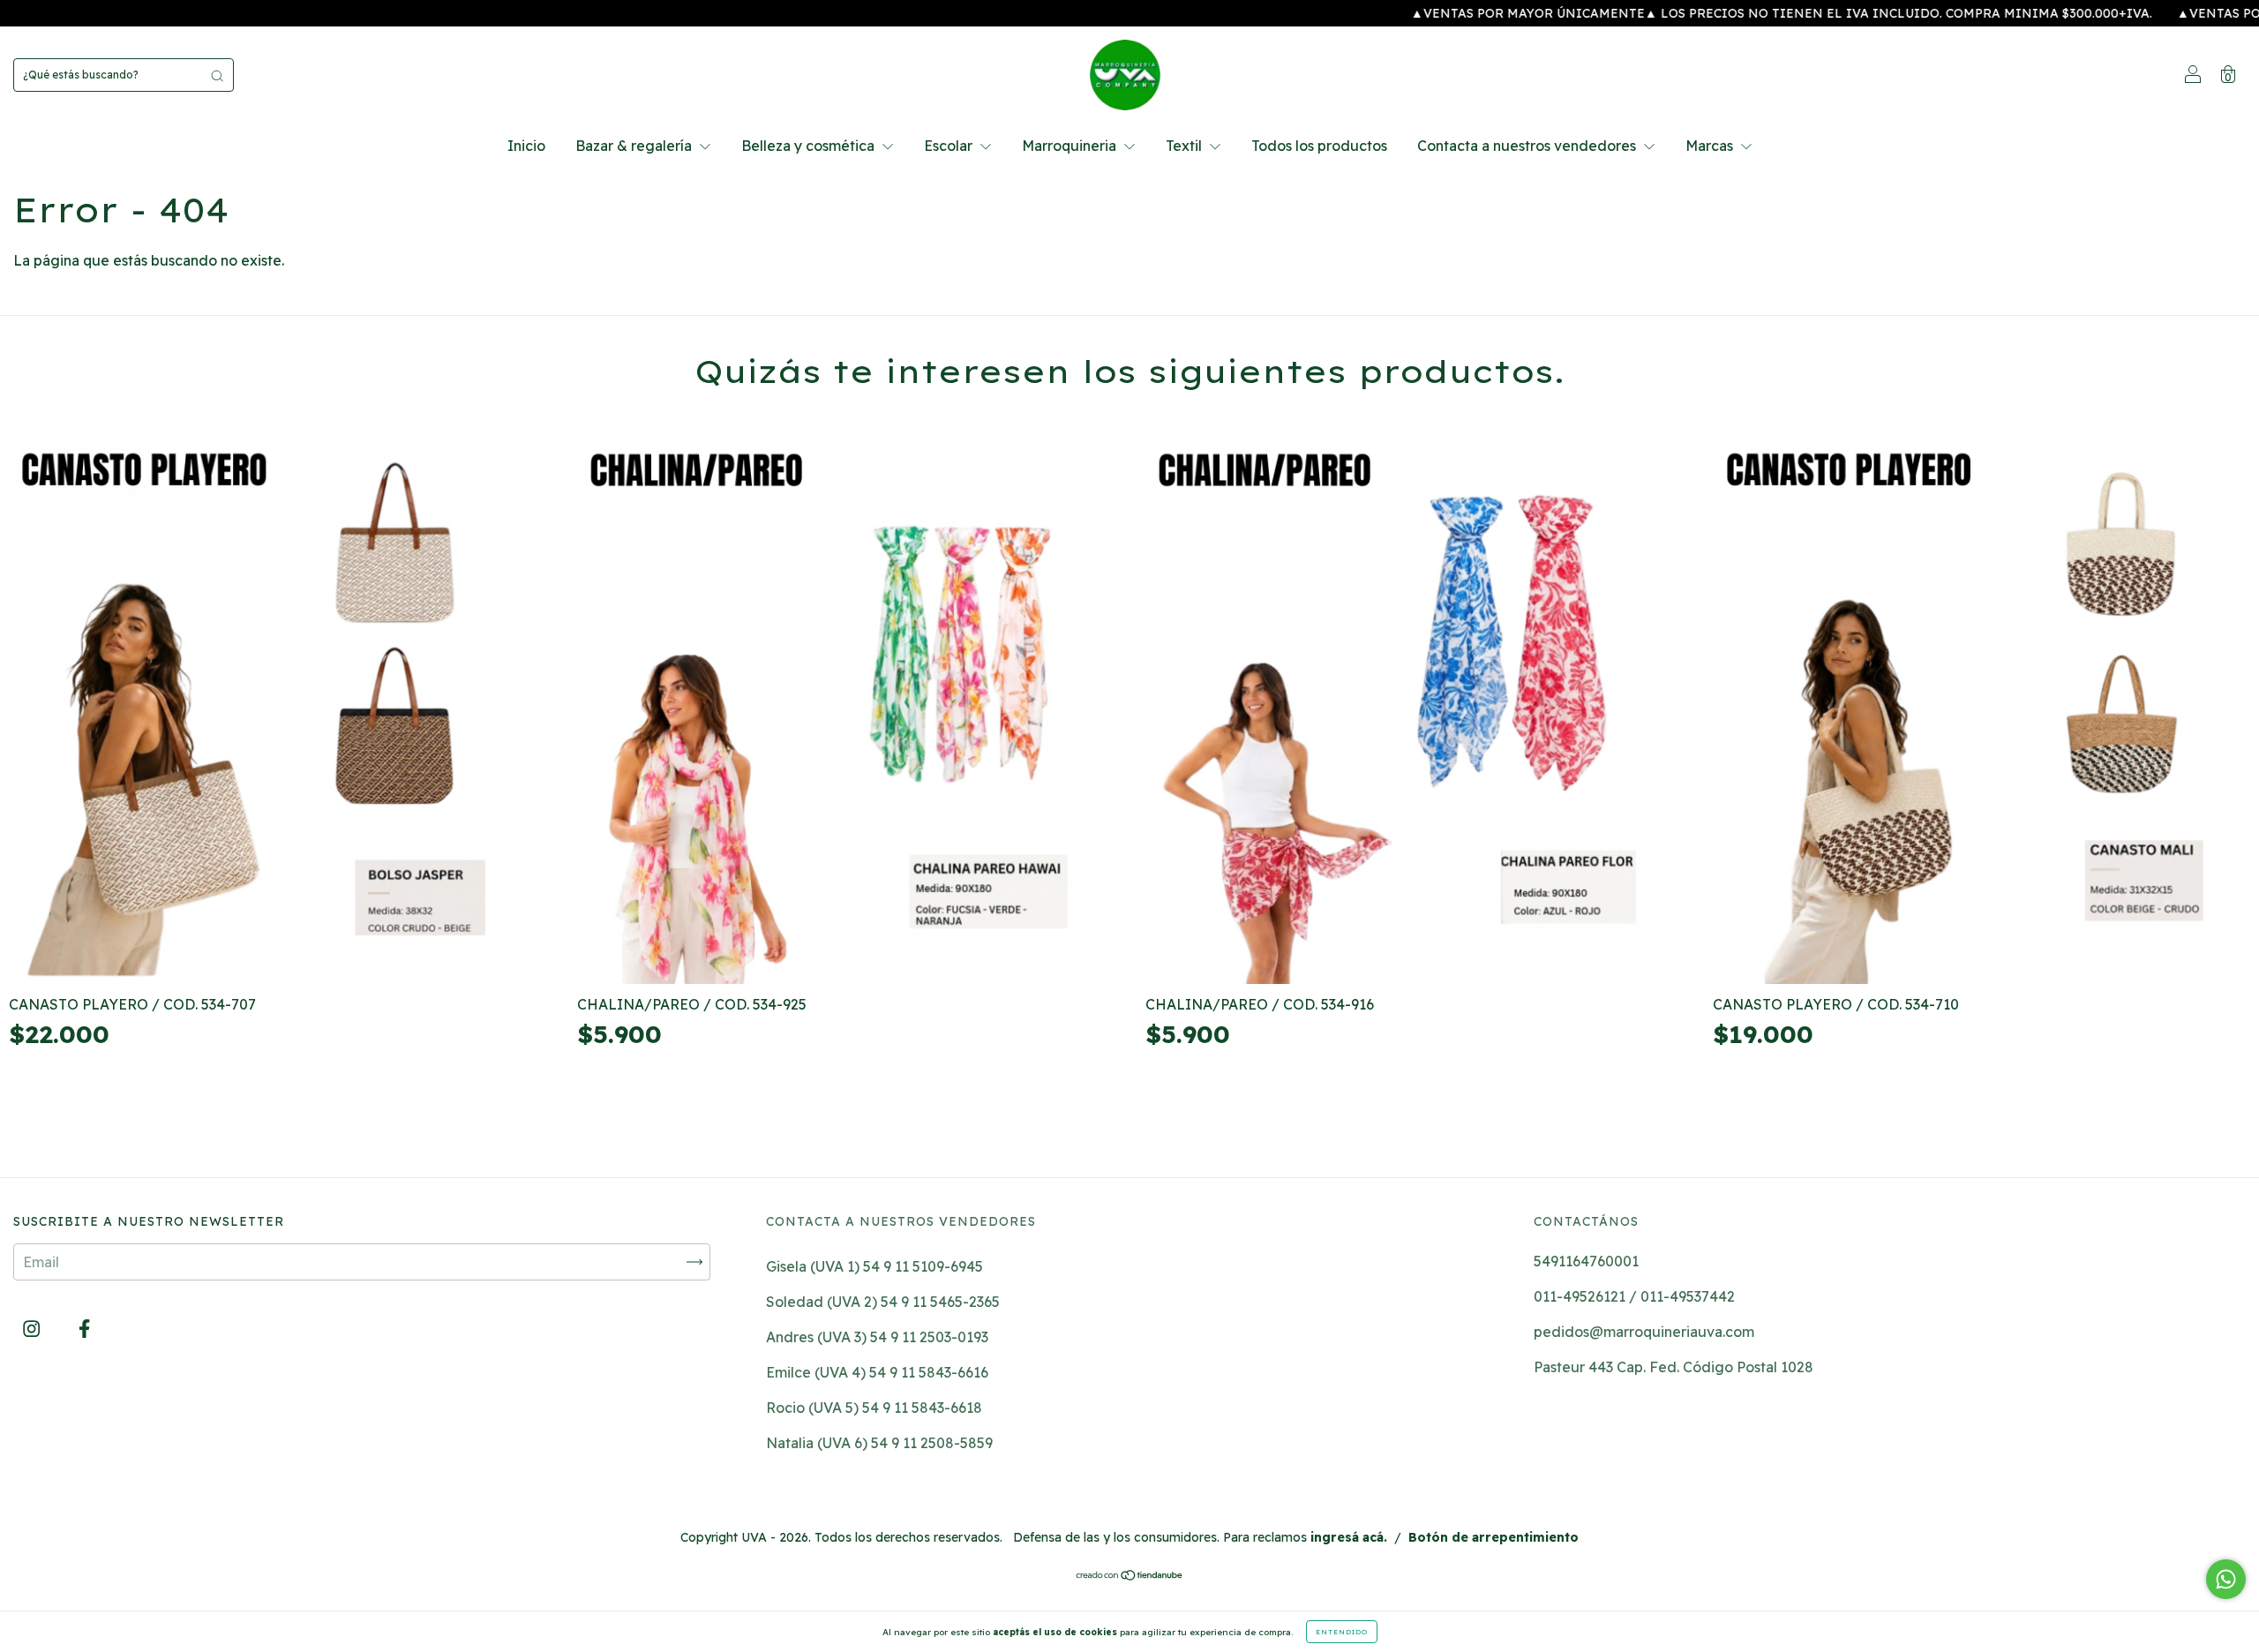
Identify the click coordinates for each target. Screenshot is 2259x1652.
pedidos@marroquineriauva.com (1644, 1332)
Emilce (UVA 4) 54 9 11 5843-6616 (877, 1372)
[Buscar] (217, 75)
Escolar (950, 146)
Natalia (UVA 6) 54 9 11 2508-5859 (879, 1443)
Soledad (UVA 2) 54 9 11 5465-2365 (883, 1302)
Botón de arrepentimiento (1493, 1537)
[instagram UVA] (33, 1329)
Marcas (1711, 146)
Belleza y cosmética (810, 146)
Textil (1186, 146)
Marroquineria (1071, 146)
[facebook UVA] (84, 1329)
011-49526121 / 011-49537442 (1634, 1296)
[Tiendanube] (1130, 1575)
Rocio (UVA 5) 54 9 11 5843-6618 (874, 1408)
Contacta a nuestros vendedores (1528, 146)
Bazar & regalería (635, 146)
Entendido (1342, 1632)
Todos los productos (1319, 146)
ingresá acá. (1349, 1537)
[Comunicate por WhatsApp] (2226, 1579)
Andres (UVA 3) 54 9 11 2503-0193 (877, 1337)
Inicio (526, 146)
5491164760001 (1586, 1261)
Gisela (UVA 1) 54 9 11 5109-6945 (874, 1266)
